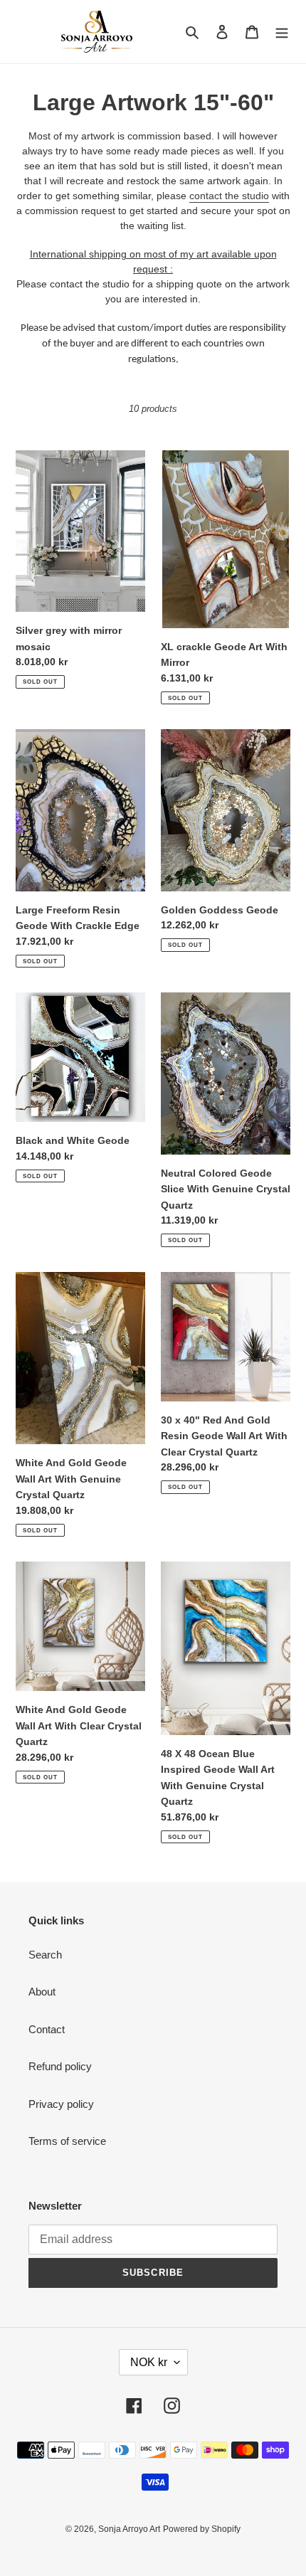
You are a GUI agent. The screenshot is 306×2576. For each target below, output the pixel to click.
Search (45, 1955)
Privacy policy (61, 2104)
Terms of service (67, 2141)
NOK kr (149, 2362)
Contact (47, 2029)
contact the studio (229, 196)
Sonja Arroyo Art (129, 2529)
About (42, 1992)
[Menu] (282, 32)
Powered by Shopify (202, 2529)
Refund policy (60, 2066)
